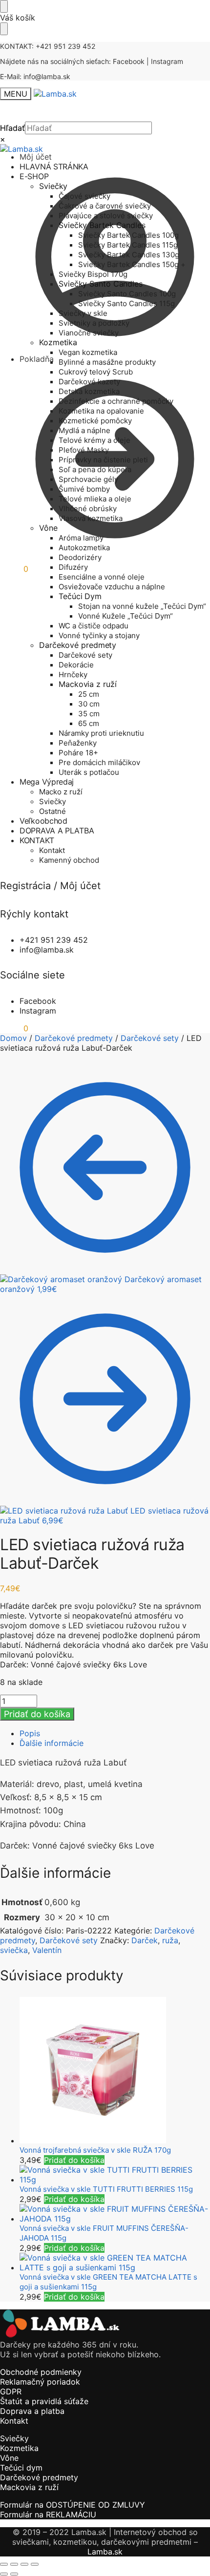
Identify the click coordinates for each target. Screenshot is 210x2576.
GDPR (11, 2391)
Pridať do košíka (37, 1714)
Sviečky (14, 2438)
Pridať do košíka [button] (74, 2160)
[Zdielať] (24, 2564)
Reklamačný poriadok (40, 2382)
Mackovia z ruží (29, 2487)
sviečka (14, 1950)
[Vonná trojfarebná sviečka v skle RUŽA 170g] (115, 2071)
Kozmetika (19, 2448)
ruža (170, 1940)
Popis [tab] (30, 1733)
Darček (145, 1940)
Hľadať (12, 128)
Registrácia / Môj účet (50, 886)
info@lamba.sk (47, 76)
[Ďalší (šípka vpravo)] (14, 2574)
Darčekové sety (150, 1038)
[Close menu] (4, 6)
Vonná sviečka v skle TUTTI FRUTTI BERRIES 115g (106, 2189)
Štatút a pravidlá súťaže (44, 2401)
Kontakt (14, 2421)
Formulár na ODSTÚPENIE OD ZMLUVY (73, 2505)
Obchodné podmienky (41, 2372)
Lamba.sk (105, 2552)
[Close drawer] (4, 29)
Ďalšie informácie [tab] (52, 1743)
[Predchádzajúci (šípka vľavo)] (4, 2574)
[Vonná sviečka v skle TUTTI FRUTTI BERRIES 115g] (115, 2175)
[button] (14, 569)
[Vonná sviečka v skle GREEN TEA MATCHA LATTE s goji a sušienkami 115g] (115, 2263)
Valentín (47, 1950)
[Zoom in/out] (4, 2564)
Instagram (167, 61)
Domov (13, 1038)
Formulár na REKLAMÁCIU (48, 2514)
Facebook (129, 61)
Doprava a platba (32, 2411)
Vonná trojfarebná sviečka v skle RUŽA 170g (95, 2150)
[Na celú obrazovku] (14, 2564)
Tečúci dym (21, 2468)
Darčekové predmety (74, 1038)
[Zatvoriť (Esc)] (35, 2564)
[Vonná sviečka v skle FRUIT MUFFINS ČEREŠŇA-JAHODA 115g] (115, 2214)
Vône (9, 2458)
